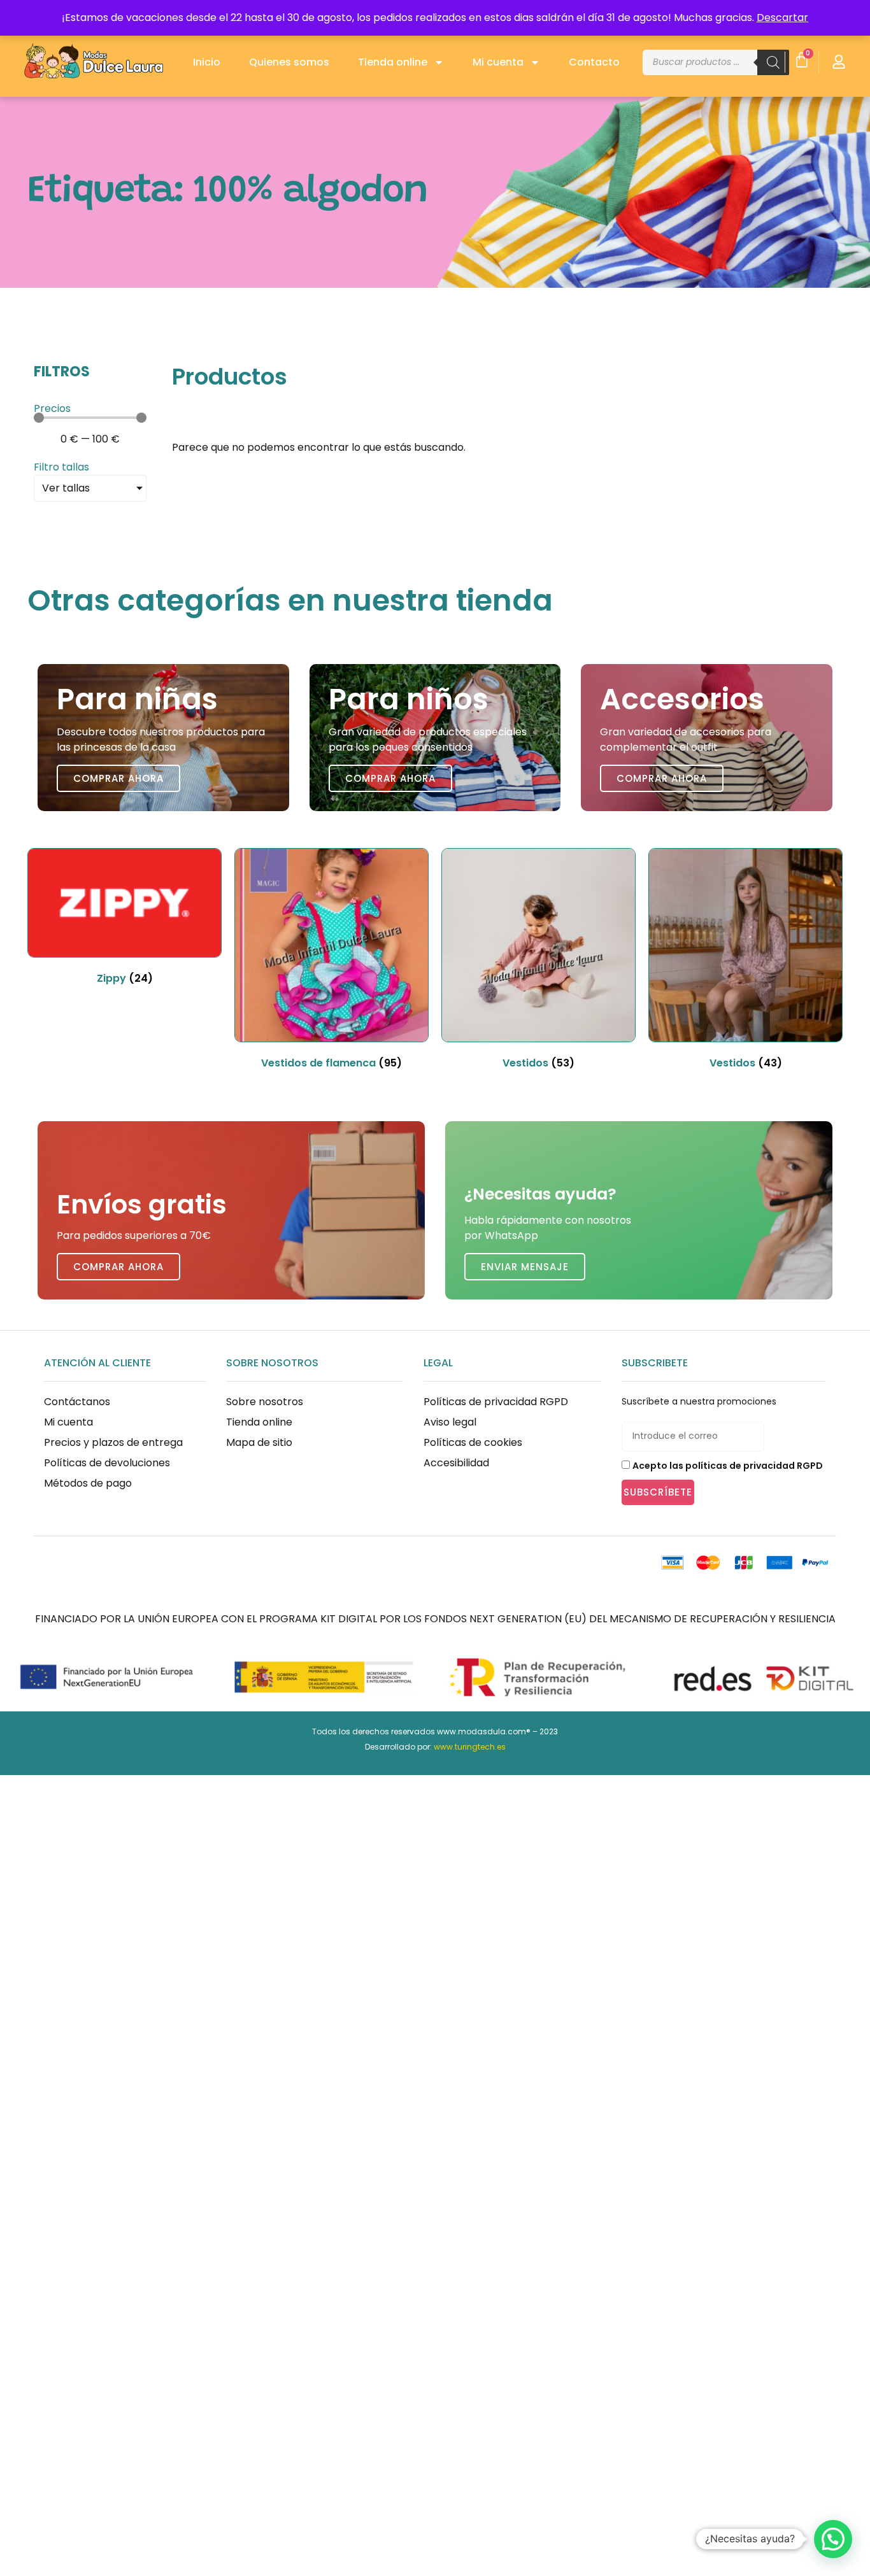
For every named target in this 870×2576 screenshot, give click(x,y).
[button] (833, 2539)
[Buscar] (773, 62)
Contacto (594, 62)
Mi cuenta (498, 62)
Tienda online (393, 62)
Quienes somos (289, 62)
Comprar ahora (118, 778)
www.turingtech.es (470, 1747)
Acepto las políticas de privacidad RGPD (728, 1466)
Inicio (207, 62)
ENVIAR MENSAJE (525, 1267)
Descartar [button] (782, 18)
